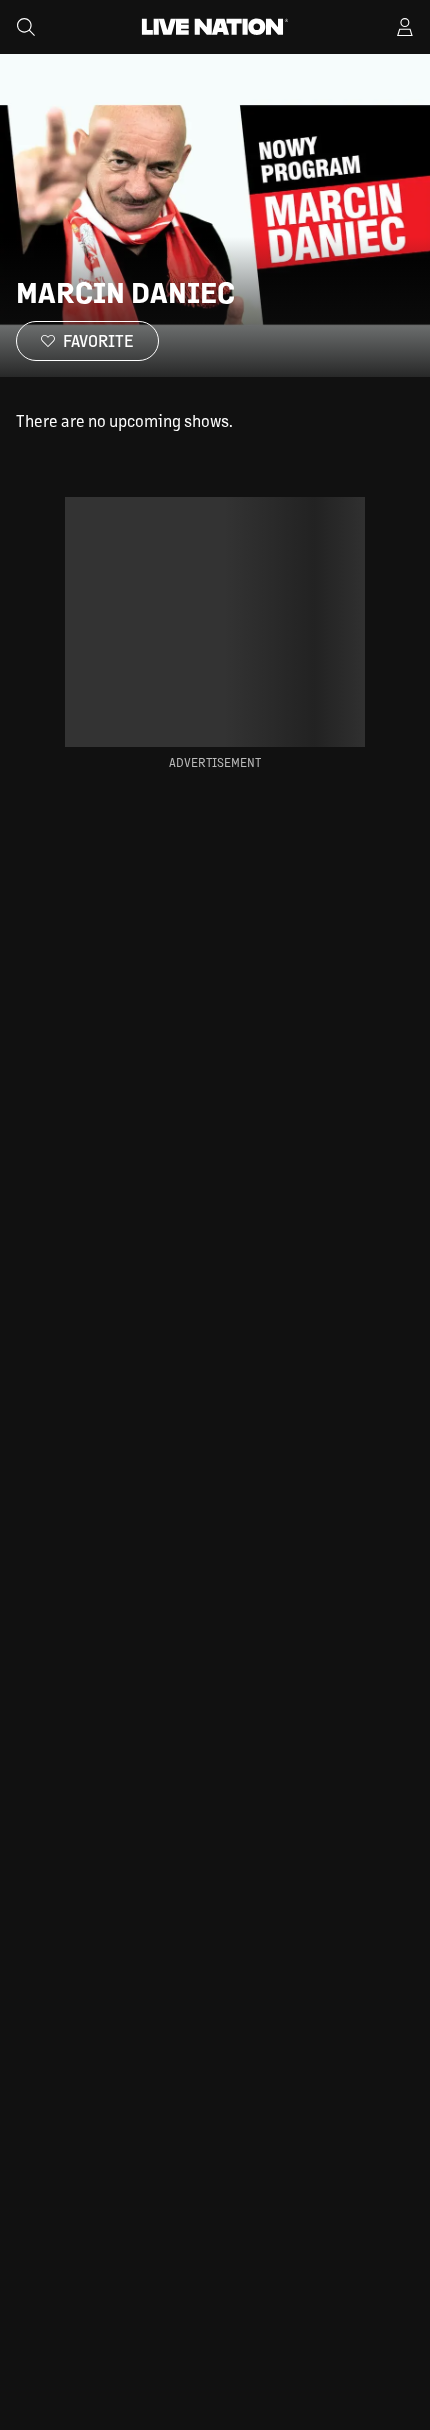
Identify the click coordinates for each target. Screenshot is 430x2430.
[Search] (26, 27)
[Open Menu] (405, 27)
